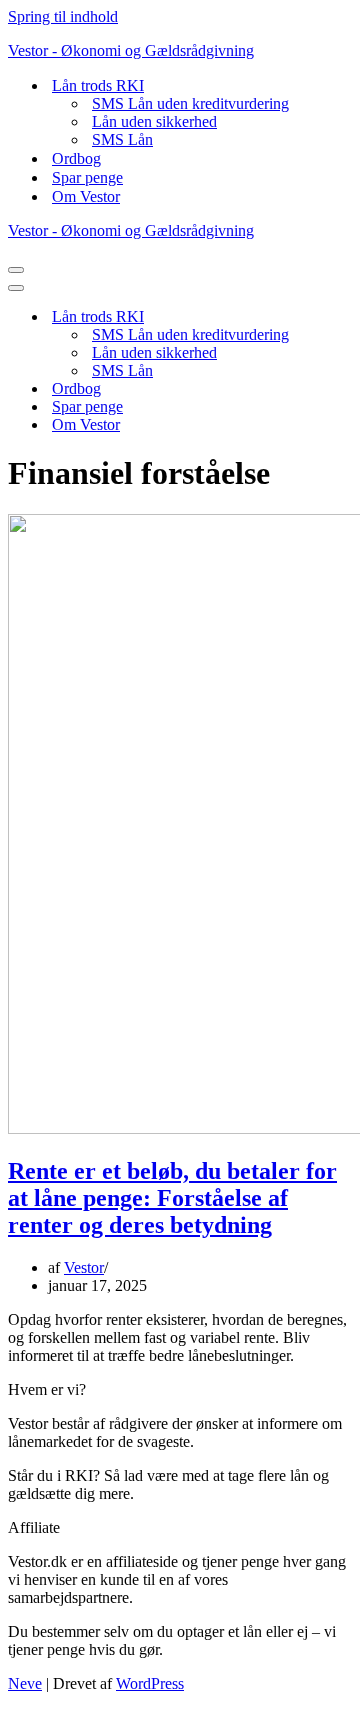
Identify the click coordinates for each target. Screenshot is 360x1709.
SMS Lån (122, 139)
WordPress (150, 1683)
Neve (25, 1683)
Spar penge (87, 177)
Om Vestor (86, 196)
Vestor (84, 1267)
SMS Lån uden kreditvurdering (190, 103)
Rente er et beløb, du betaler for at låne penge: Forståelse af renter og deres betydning (172, 1198)
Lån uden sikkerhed (154, 121)
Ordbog (76, 158)
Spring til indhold (63, 16)
